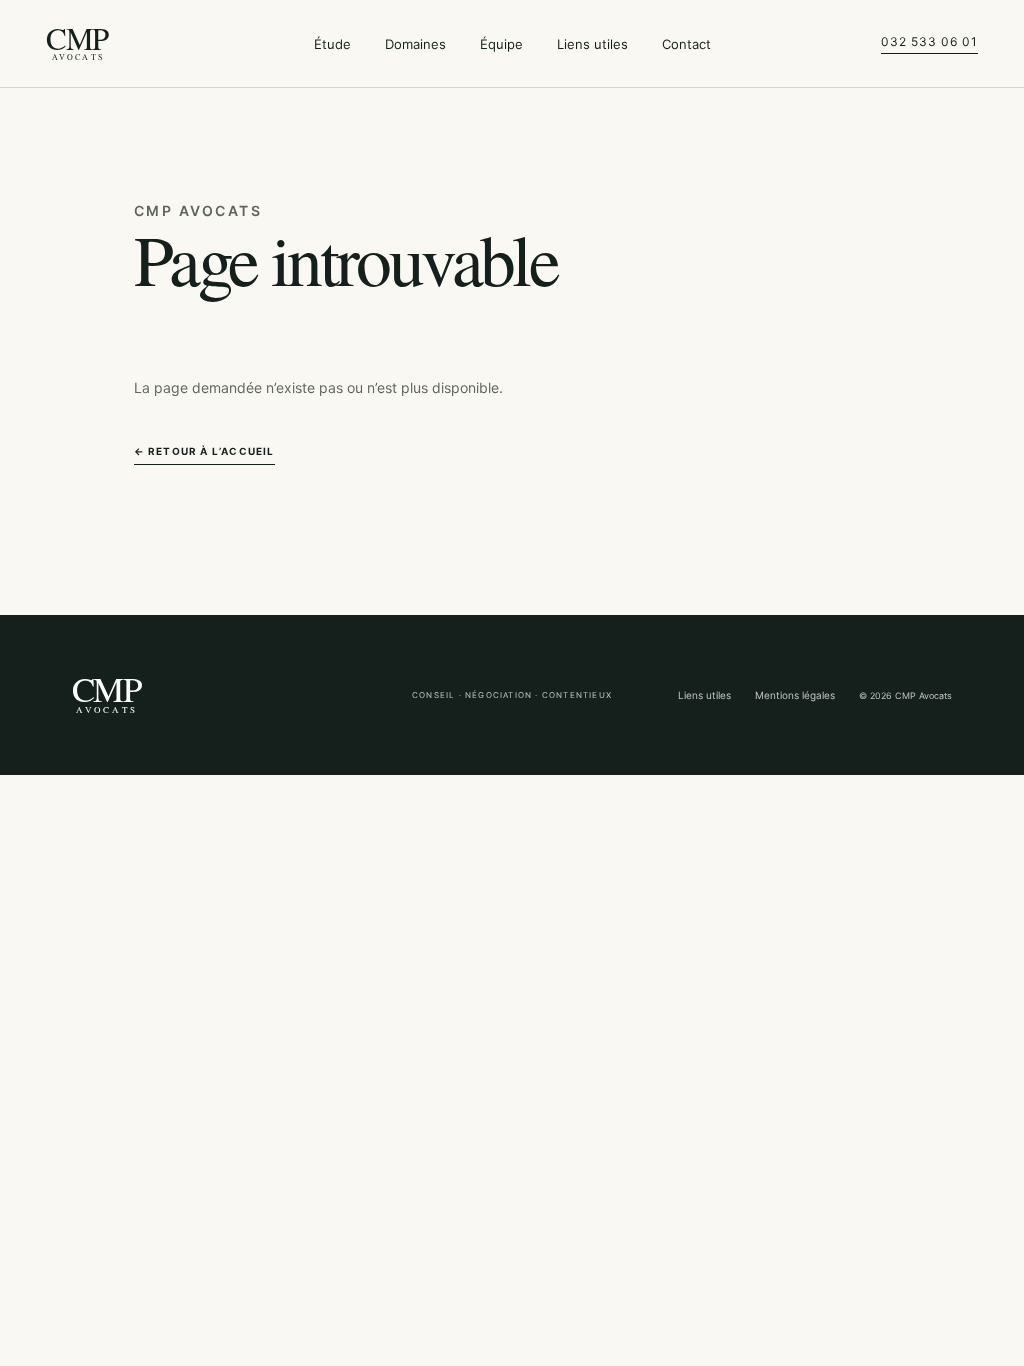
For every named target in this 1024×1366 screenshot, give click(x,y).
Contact (686, 44)
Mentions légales (795, 695)
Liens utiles (592, 44)
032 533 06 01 (929, 41)
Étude (332, 44)
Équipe (501, 44)
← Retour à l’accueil (204, 451)
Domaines (415, 44)
